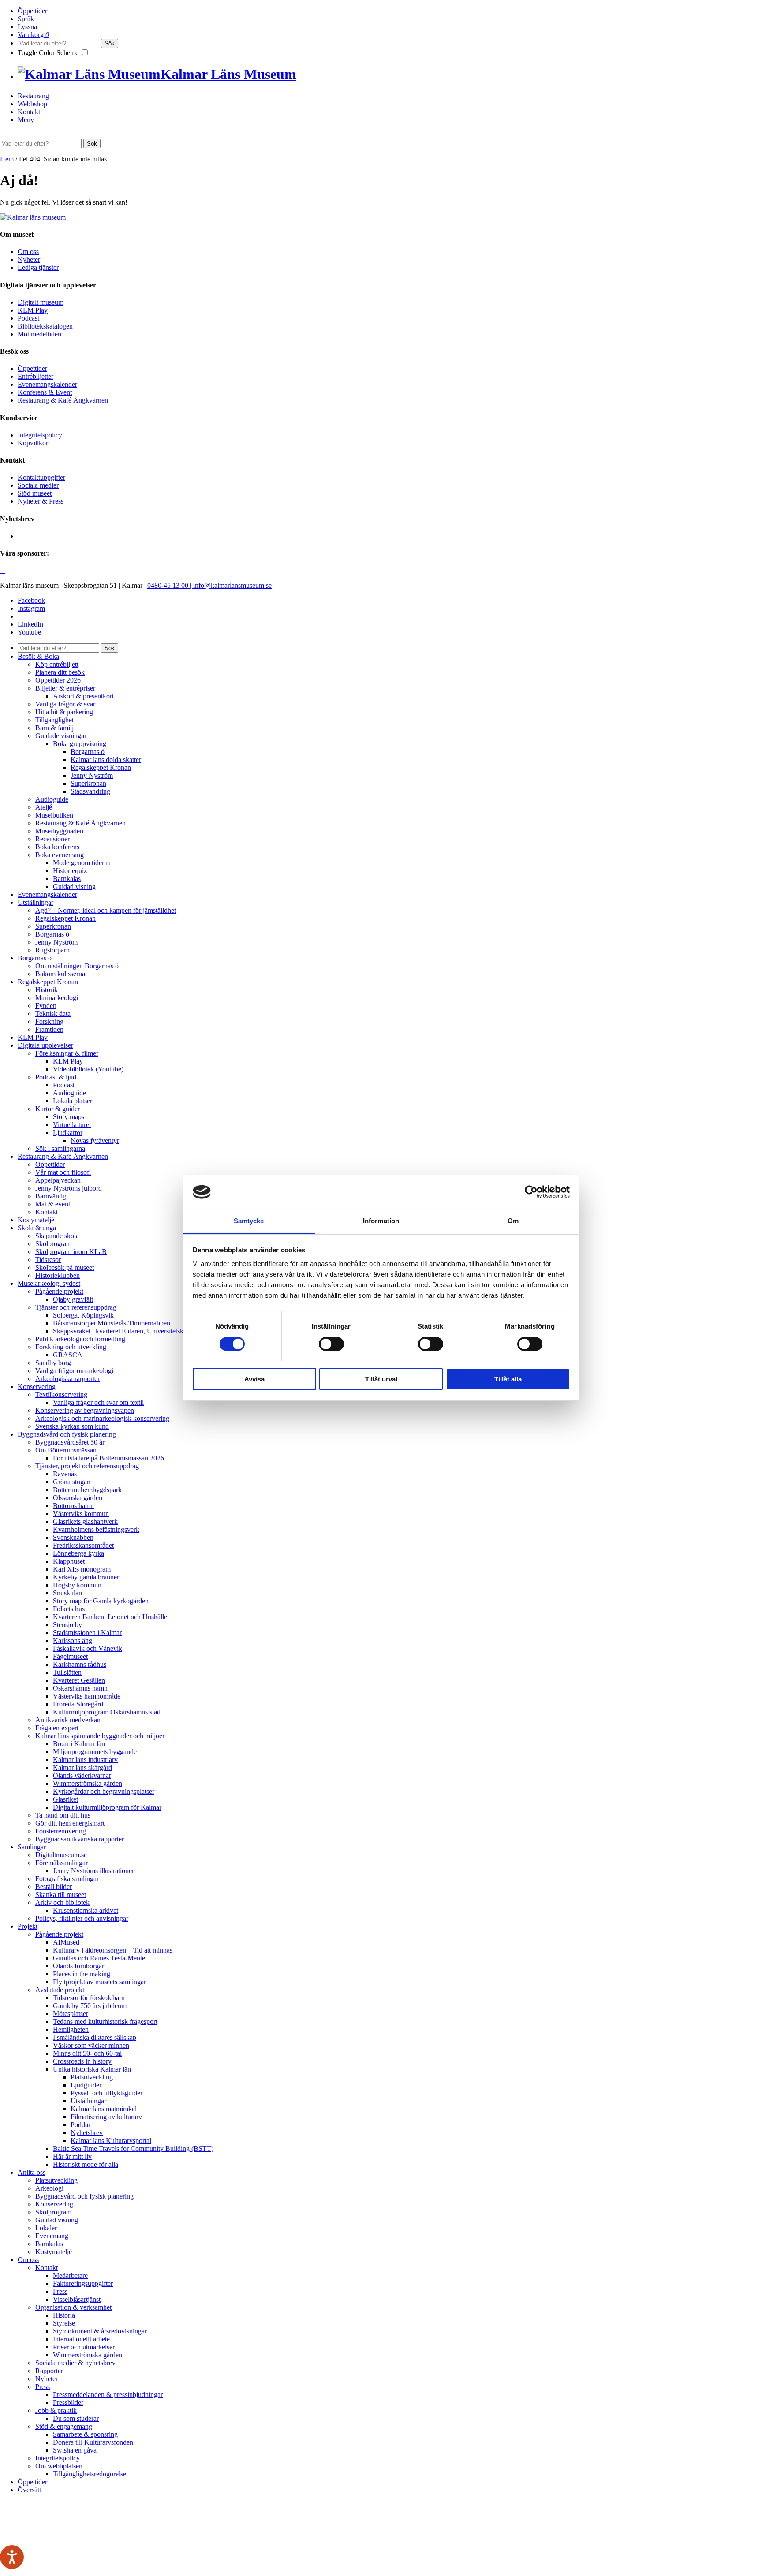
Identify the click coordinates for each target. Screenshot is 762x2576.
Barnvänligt (52, 1196)
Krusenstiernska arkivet (86, 1910)
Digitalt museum (41, 302)
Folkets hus (69, 1609)
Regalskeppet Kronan (101, 767)
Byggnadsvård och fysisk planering (67, 1434)
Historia (64, 2315)
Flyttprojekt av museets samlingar (99, 1982)
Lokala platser (73, 1101)
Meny (26, 120)
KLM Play (33, 310)
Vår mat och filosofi (63, 1172)
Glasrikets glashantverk (85, 1521)
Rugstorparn (52, 950)
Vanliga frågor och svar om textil (98, 1402)
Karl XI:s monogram (82, 1569)
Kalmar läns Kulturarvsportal (111, 2141)
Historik (47, 990)
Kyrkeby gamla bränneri (87, 1577)
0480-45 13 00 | (170, 585)
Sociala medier (38, 485)
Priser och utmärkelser (84, 2347)
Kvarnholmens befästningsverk (96, 1529)
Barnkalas (67, 879)
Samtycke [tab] (249, 1221)
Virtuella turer (72, 1125)
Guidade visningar (61, 736)
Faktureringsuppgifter (83, 2283)
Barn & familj (54, 728)
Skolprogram (53, 1244)
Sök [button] (110, 43)
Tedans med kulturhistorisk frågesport (105, 2022)
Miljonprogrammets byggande (95, 1752)
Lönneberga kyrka (78, 1553)
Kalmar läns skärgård (82, 1768)
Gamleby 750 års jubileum (90, 2006)
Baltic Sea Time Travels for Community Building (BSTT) (133, 2149)
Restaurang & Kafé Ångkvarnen (63, 400)
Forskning (49, 1021)
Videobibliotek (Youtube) (88, 1069)
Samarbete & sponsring (85, 2434)
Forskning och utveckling (71, 1347)
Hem (7, 159)
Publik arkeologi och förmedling (80, 1339)
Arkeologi (49, 2188)
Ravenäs (65, 1474)
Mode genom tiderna (82, 863)
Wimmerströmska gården (88, 1783)
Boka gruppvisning (80, 744)
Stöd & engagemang (64, 2426)
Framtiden (49, 1029)
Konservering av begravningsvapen (85, 1410)
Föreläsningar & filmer (67, 1053)
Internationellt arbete (81, 2339)
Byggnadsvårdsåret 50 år (70, 1442)
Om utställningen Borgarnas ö (77, 966)
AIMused (66, 1942)
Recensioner (52, 839)
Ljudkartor (68, 1133)
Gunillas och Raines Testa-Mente (99, 1958)
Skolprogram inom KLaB (71, 1252)
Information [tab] (381, 1221)
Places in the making (82, 1974)
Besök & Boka (38, 656)
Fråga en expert (57, 1728)
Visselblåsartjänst (77, 2299)
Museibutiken (54, 815)
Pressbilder (68, 2402)
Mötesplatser (71, 2014)
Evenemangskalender (47, 384)
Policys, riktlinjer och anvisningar (82, 1918)
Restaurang (33, 96)
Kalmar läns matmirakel (104, 2109)
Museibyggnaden (59, 831)
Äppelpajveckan (58, 1180)
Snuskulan (67, 1593)
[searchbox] (58, 43)
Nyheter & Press (41, 501)
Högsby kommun (77, 1585)
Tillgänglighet (54, 720)
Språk (26, 19)
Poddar (80, 2125)
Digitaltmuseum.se (61, 1855)
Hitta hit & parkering (64, 712)
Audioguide (52, 799)
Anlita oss (32, 2172)
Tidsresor (48, 1260)
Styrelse (64, 2323)
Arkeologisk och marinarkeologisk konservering (102, 1418)
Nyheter (29, 259)
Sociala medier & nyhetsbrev (75, 2363)
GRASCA (68, 1355)
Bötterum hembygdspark (87, 1490)
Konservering (37, 1387)
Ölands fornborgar (78, 1966)
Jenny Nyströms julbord (69, 1188)
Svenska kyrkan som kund (72, 1426)
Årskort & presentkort (83, 696)
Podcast (28, 318)
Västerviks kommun (81, 1514)
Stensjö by (67, 1625)
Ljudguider (86, 2085)
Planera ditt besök (60, 672)
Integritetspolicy (40, 435)
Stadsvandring (90, 791)
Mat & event (53, 1204)
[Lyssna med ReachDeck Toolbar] (12, 2557)
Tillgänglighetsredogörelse (90, 2474)
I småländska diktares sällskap (95, 2037)
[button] (92, 144)
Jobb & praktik (56, 2410)
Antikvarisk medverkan (68, 1720)
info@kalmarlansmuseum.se (232, 585)
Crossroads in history (82, 2061)
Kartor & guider (58, 1109)
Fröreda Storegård (78, 1704)
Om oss (28, 252)
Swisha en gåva (75, 2450)
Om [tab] (513, 1221)
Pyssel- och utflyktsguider (106, 2093)
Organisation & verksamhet (73, 2307)
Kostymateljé (36, 1220)
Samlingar (32, 1847)
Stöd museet (35, 493)
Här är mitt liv (72, 2156)
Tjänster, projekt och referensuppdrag (87, 1466)
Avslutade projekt (60, 1990)
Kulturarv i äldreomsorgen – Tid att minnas (113, 1950)
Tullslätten (67, 1672)
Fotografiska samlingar (67, 1879)
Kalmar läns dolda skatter (106, 760)
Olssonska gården (78, 1498)
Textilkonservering (61, 1394)
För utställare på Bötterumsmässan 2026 (108, 1458)
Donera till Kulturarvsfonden (93, 2442)
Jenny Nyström (92, 775)
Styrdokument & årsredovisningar (100, 2331)
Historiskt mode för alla (86, 2164)
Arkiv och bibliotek (62, 1902)
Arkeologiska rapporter (67, 1379)
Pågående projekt (59, 1291)
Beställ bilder (54, 1887)
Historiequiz (70, 871)
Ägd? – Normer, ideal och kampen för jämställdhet (106, 910)
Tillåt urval (381, 1379)
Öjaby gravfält (73, 1299)
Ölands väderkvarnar (82, 1775)
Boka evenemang (60, 855)
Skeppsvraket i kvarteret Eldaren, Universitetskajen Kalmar (135, 1331)
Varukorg (33, 35)
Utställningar (35, 902)
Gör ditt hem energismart (70, 1823)
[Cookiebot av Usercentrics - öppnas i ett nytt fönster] (531, 1192)
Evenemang (52, 2236)
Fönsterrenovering (61, 1831)
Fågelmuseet (70, 1656)
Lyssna (27, 27)
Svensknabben (73, 1537)
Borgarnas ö (88, 752)
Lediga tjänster (38, 267)
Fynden (46, 1006)
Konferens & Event (45, 392)
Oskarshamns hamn (80, 1688)
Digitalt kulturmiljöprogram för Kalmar (107, 1807)
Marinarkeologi (57, 998)
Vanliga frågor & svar (65, 704)
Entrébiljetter (35, 376)
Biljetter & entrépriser (65, 688)
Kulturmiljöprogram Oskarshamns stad (107, 1712)
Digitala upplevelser (45, 1045)
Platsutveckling (92, 2077)
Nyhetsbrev (87, 2133)
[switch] (331, 1344)
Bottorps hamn (73, 1506)
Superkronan (88, 783)
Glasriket (65, 1799)
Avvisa (254, 1379)
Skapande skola (57, 1236)
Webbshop (32, 104)
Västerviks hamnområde (87, 1696)
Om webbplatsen (59, 2466)
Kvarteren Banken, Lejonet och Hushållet (111, 1617)
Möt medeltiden (39, 334)
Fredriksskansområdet (83, 1545)
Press (60, 2291)
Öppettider (32, 11)
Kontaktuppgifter (41, 477)
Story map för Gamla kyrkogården (101, 1601)
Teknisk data (53, 1014)
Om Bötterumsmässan (66, 1450)
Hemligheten (71, 2029)
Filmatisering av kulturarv (106, 2117)
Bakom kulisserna (60, 974)
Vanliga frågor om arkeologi (74, 1371)
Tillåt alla (508, 1379)
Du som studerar (76, 2418)
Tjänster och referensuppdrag (76, 1307)
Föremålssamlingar (62, 1863)
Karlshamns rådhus (80, 1664)
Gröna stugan (72, 1482)
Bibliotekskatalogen (45, 326)
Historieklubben (58, 1275)
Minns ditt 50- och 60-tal (87, 2053)
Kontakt (29, 112)
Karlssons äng (73, 1641)
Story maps (69, 1117)
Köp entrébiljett (57, 664)
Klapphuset (69, 1561)
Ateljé (44, 807)
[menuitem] (390, 11)
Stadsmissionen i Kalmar (87, 1633)
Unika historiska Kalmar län (92, 2069)
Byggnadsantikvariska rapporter (80, 1839)
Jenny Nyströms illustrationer (93, 1871)
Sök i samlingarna (60, 1148)
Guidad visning (74, 887)
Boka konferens (57, 847)
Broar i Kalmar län (79, 1744)
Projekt (28, 1926)
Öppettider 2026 (58, 680)
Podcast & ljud (56, 1077)
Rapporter (49, 2371)
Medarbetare (70, 2275)
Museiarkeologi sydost (49, 1283)
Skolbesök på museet (65, 1267)
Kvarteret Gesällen (79, 1680)
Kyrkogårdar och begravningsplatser (104, 1791)
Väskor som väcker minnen (91, 2045)
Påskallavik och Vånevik (88, 1648)
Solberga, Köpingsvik (83, 1315)
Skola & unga (37, 1228)
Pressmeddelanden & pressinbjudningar (108, 2395)
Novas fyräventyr (95, 1141)
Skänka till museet (61, 1895)
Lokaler (46, 2228)
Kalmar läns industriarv (85, 1760)
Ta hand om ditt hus (63, 1815)
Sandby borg (53, 1363)
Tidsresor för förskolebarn (89, 1998)
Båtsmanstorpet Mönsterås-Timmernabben (112, 1323)
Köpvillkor (33, 443)
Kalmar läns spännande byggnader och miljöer (100, 1736)
